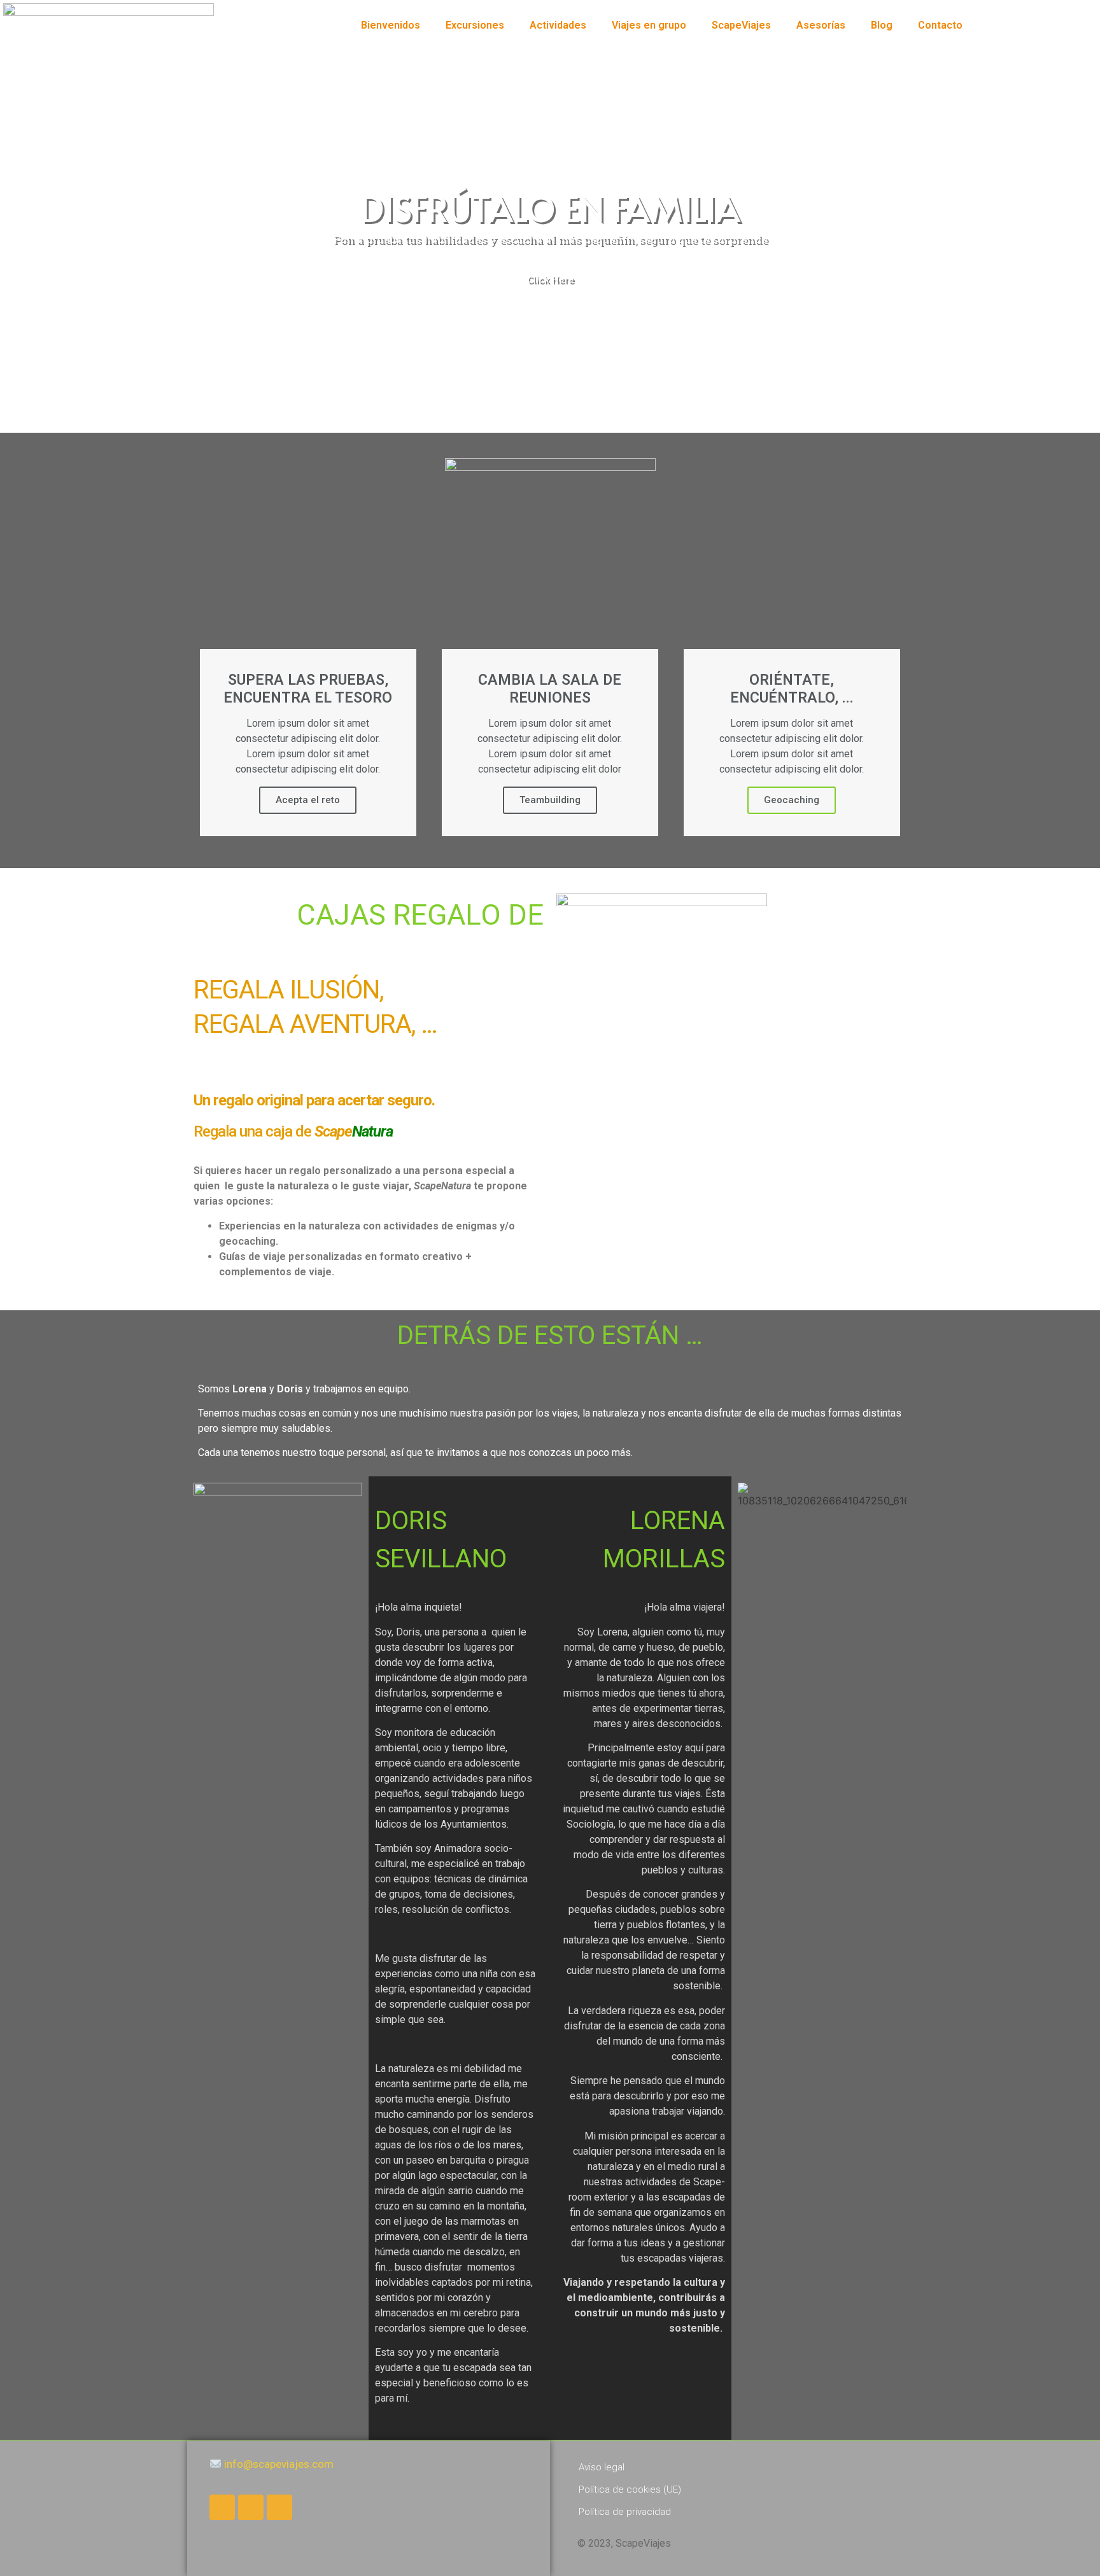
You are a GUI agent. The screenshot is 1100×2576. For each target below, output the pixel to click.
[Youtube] (251, 2507)
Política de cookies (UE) (630, 2489)
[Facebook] (222, 2507)
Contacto (940, 25)
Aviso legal (602, 2467)
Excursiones (475, 25)
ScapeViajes (741, 25)
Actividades (558, 25)
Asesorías (821, 25)
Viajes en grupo (649, 25)
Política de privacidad (625, 2512)
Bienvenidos (391, 25)
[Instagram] (279, 2507)
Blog (882, 25)
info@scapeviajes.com (278, 2464)
